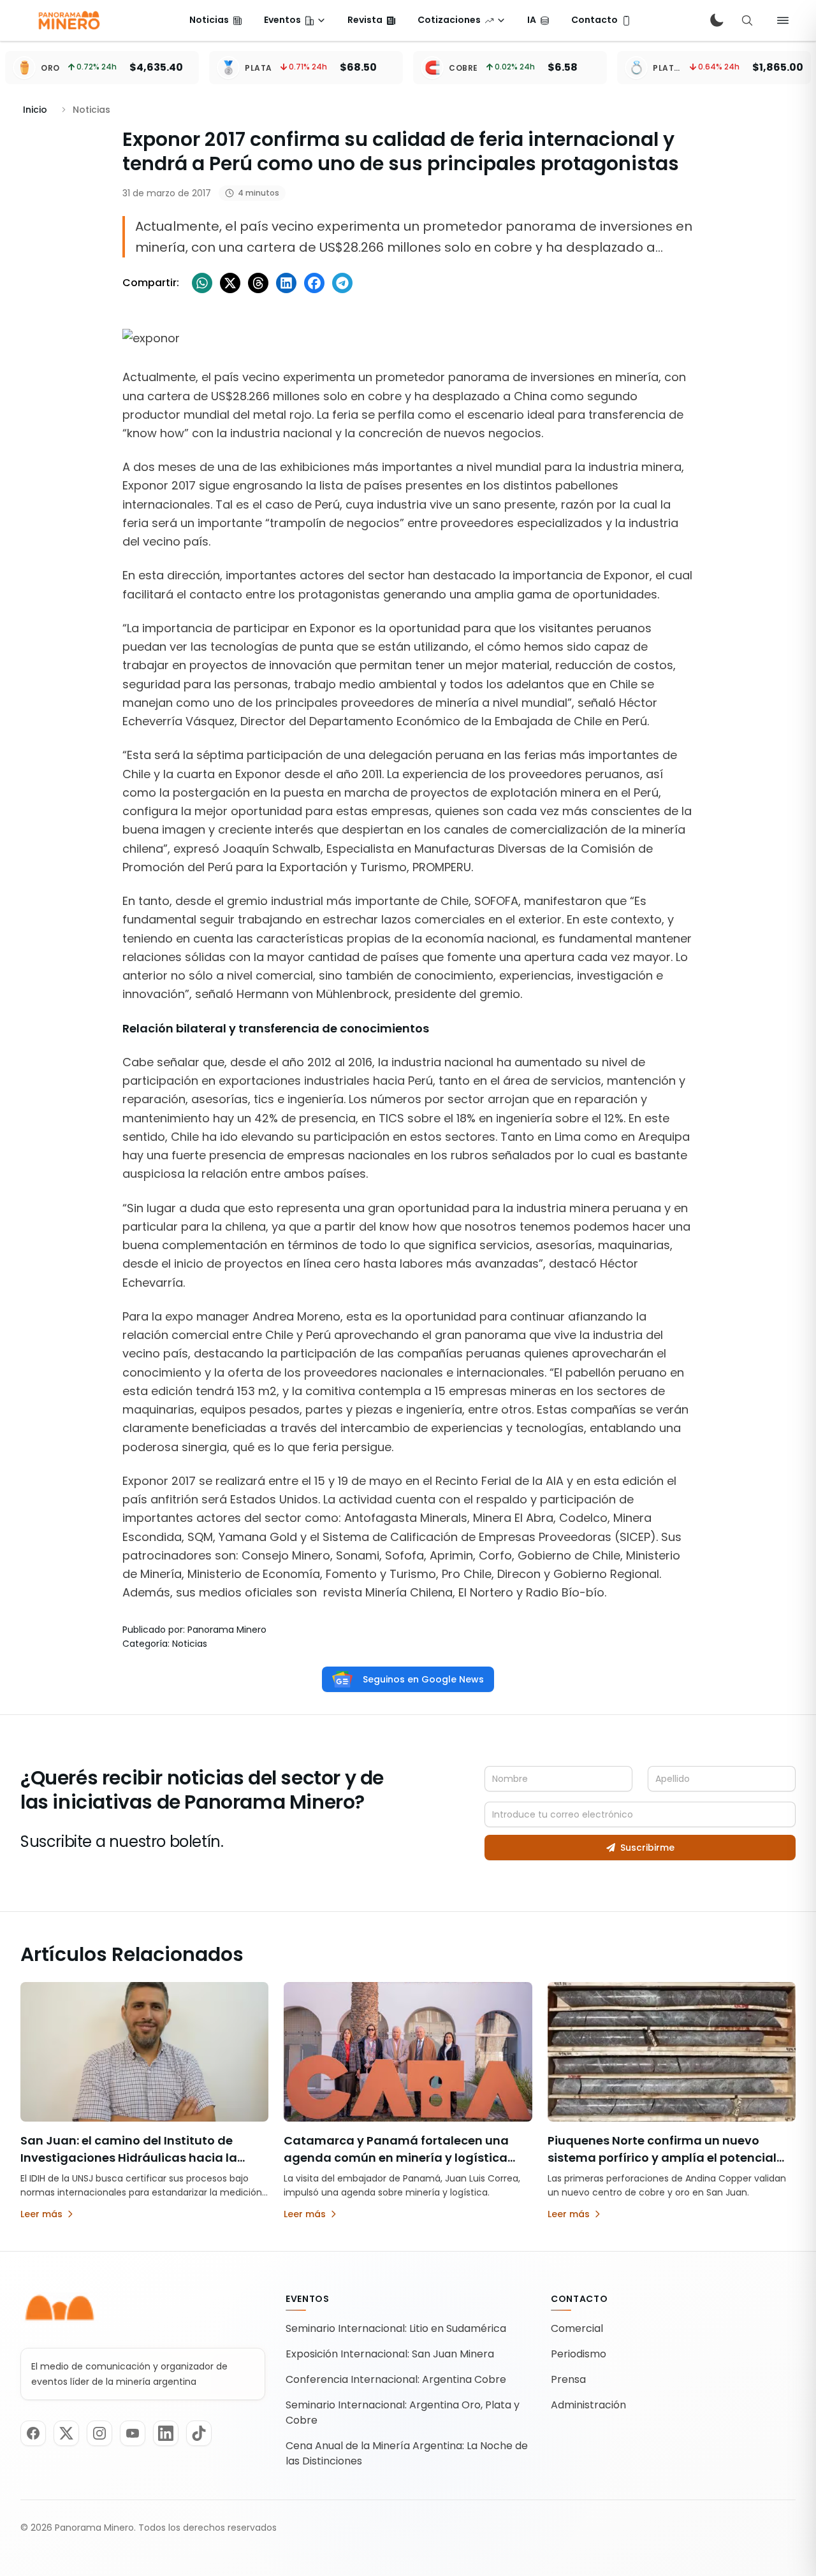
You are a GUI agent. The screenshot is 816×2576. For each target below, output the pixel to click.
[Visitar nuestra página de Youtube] (133, 2433)
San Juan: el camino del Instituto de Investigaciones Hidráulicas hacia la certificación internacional (129, 2158)
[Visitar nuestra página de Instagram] (99, 2433)
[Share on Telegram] (342, 283)
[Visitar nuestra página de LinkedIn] (166, 2433)
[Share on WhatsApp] (202, 283)
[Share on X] (230, 283)
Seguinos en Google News (423, 1679)
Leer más (41, 2214)
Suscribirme (647, 1848)
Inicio (35, 110)
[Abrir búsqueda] (747, 20)
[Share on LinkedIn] (286, 283)
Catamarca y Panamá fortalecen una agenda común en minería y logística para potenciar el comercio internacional (405, 2158)
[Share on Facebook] (314, 283)
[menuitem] (216, 20)
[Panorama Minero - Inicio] (68, 20)
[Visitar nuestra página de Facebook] (33, 2433)
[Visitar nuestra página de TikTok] (199, 2433)
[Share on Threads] (258, 283)
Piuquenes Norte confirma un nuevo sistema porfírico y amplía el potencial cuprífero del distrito (662, 2158)
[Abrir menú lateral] (783, 20)
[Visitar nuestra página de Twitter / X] (66, 2433)
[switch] (717, 20)
